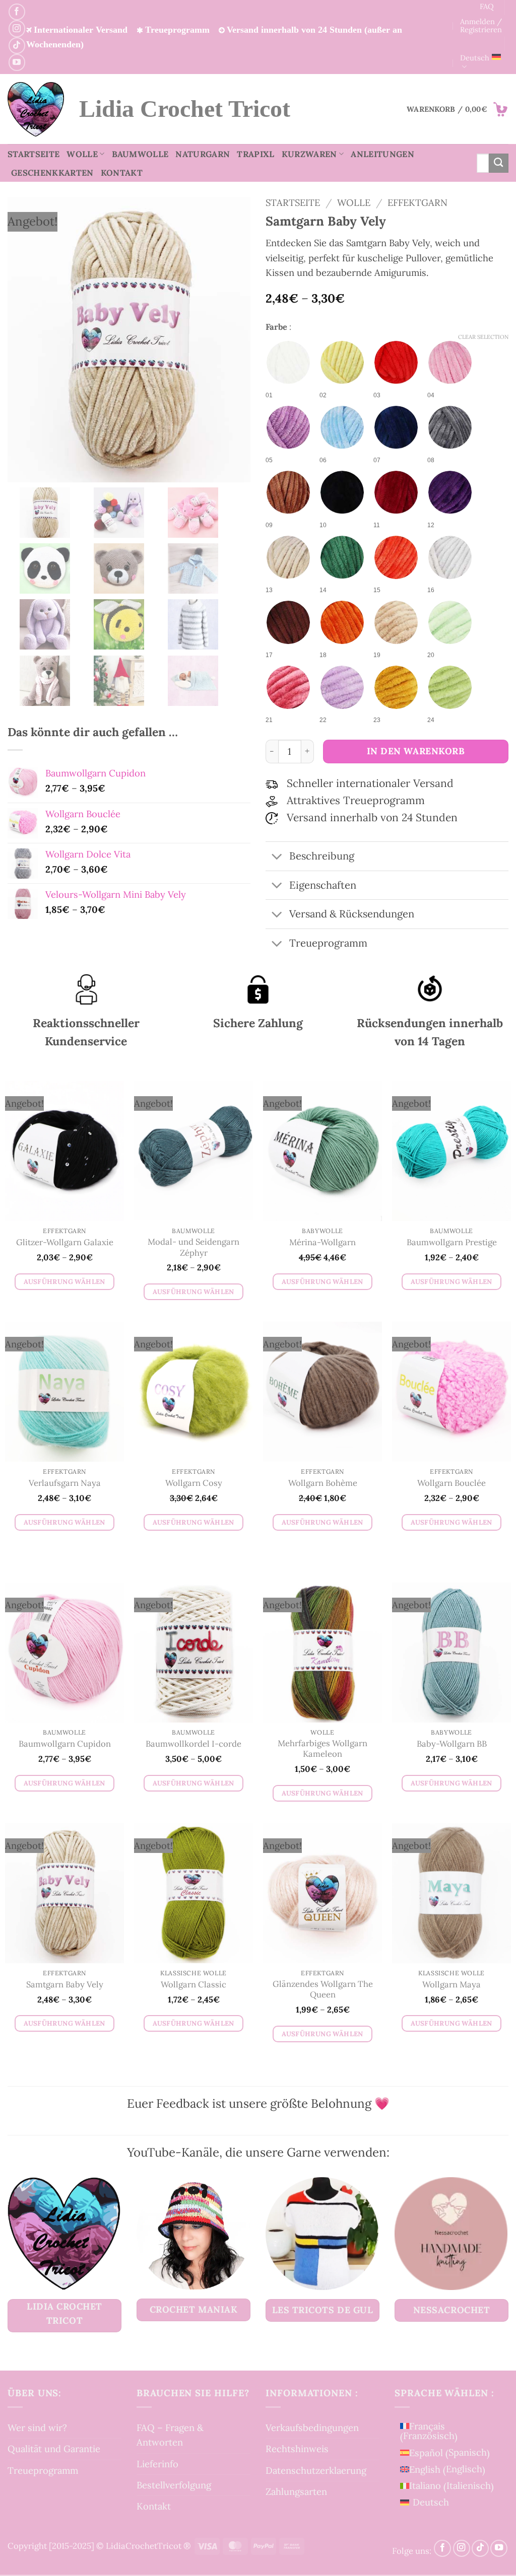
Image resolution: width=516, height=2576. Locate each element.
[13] (288, 557)
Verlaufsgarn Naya (65, 1484)
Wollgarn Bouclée (451, 1484)
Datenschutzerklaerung (316, 2470)
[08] (450, 427)
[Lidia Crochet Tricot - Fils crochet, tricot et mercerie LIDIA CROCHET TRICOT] (36, 109)
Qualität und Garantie (54, 2449)
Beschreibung (322, 856)
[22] (342, 687)
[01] (288, 363)
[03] (396, 363)
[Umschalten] (277, 857)
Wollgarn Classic (193, 1985)
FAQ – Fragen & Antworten (170, 2435)
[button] (458, 109)
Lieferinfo (157, 2464)
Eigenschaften (323, 885)
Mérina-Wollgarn (322, 1243)
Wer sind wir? (37, 2427)
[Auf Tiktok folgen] (17, 46)
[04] (450, 363)
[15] (396, 557)
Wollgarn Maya (451, 1985)
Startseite (34, 154)
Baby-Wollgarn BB (452, 1744)
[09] (288, 492)
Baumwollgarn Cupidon (65, 1744)
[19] (396, 622)
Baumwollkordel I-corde (193, 1744)
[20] (450, 622)
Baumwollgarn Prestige (452, 1243)
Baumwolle (140, 154)
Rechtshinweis (297, 2449)
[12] (450, 492)
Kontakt (122, 173)
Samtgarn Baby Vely (65, 1985)
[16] (450, 557)
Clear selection (483, 337)
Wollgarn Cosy (194, 1484)
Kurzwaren (309, 154)
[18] (342, 622)
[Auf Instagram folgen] (17, 28)
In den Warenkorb (416, 751)
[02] (342, 363)
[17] (288, 622)
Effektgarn (417, 202)
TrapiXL (255, 154)
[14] (342, 557)
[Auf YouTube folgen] (17, 62)
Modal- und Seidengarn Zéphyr (193, 1247)
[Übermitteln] (499, 163)
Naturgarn (203, 154)
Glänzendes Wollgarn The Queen (323, 1990)
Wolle (82, 154)
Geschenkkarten (52, 173)
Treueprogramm (43, 2470)
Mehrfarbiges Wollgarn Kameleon (322, 1749)
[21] (288, 687)
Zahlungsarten (296, 2491)
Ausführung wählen (64, 1282)
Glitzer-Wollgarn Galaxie (65, 1243)
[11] (396, 492)
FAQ (487, 6)
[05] (288, 427)
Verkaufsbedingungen (312, 2427)
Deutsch (475, 58)
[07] (396, 427)
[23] (396, 687)
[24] (450, 687)
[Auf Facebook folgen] (17, 12)
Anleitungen (382, 154)
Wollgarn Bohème (323, 1484)
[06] (342, 427)
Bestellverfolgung (174, 2485)
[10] (342, 492)
